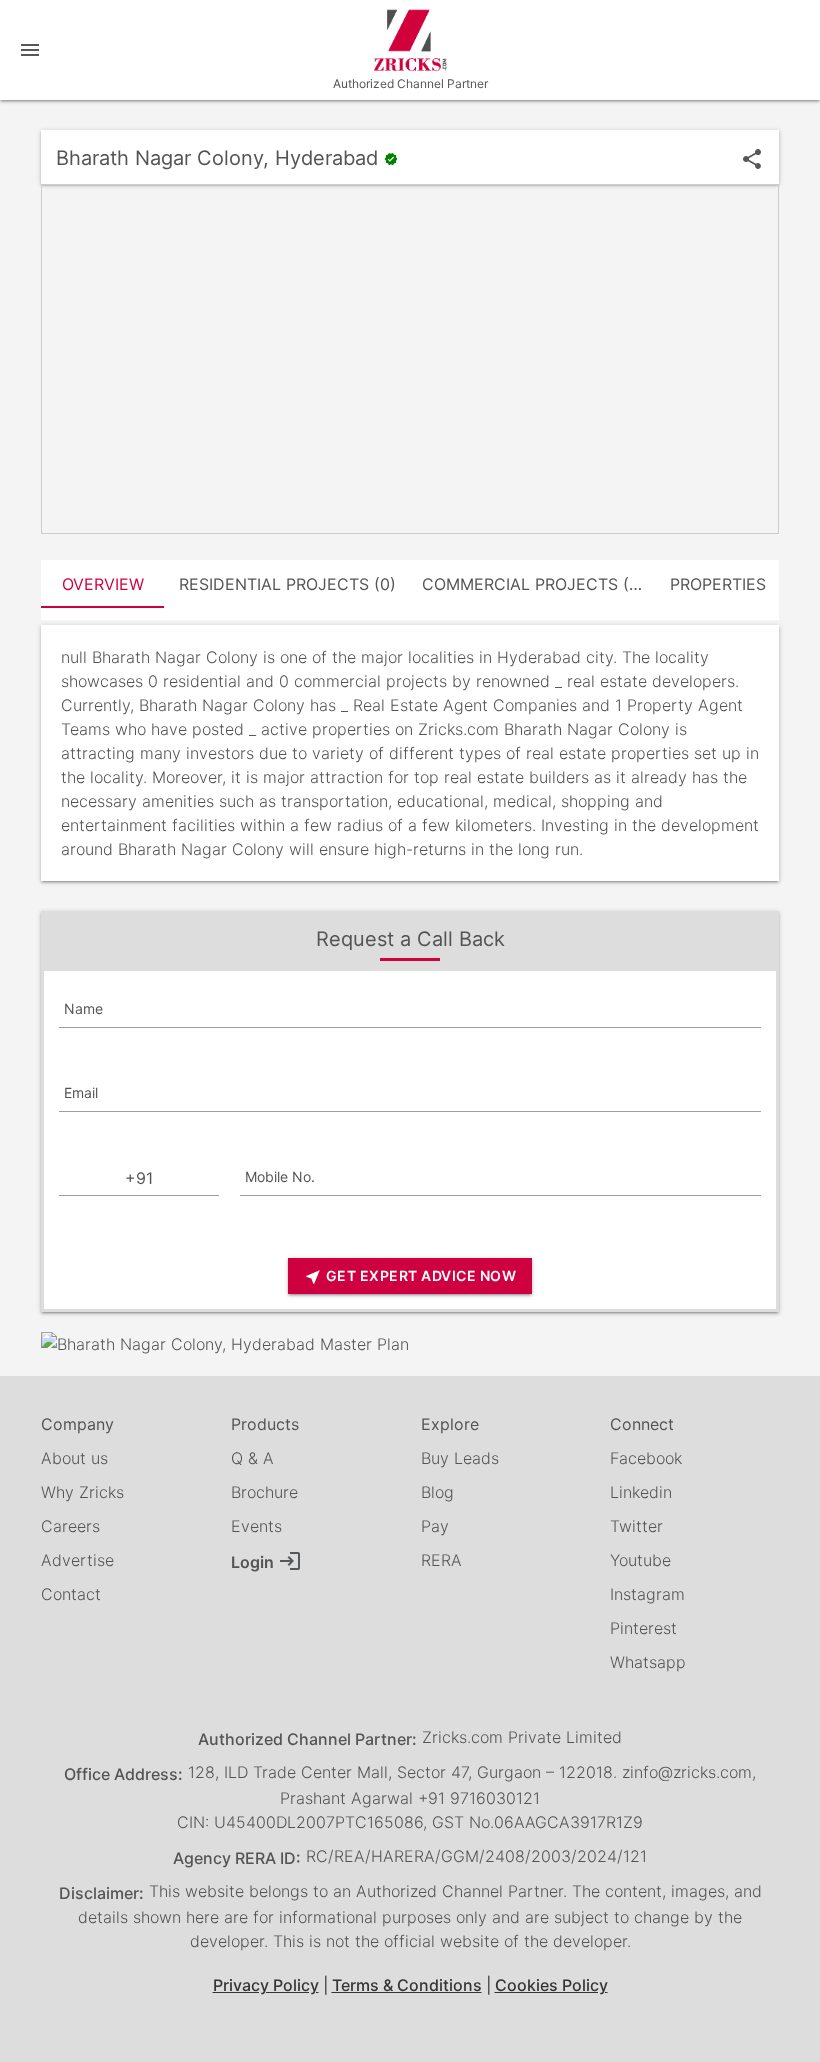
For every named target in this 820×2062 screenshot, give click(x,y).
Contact (71, 1594)
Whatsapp (648, 1662)
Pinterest (643, 1628)
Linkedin (641, 1492)
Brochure (264, 1492)
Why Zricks (82, 1492)
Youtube (640, 1560)
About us (74, 1458)
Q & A (252, 1458)
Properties (718, 584)
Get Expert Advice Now (410, 1276)
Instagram (647, 1594)
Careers (70, 1526)
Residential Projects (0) (287, 584)
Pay (435, 1526)
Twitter (636, 1526)
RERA (441, 1560)
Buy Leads (460, 1458)
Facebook (646, 1458)
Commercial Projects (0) (533, 584)
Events (256, 1526)
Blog (437, 1492)
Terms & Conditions (407, 1985)
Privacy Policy (266, 1985)
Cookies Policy (551, 1985)
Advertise (77, 1560)
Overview (103, 584)
